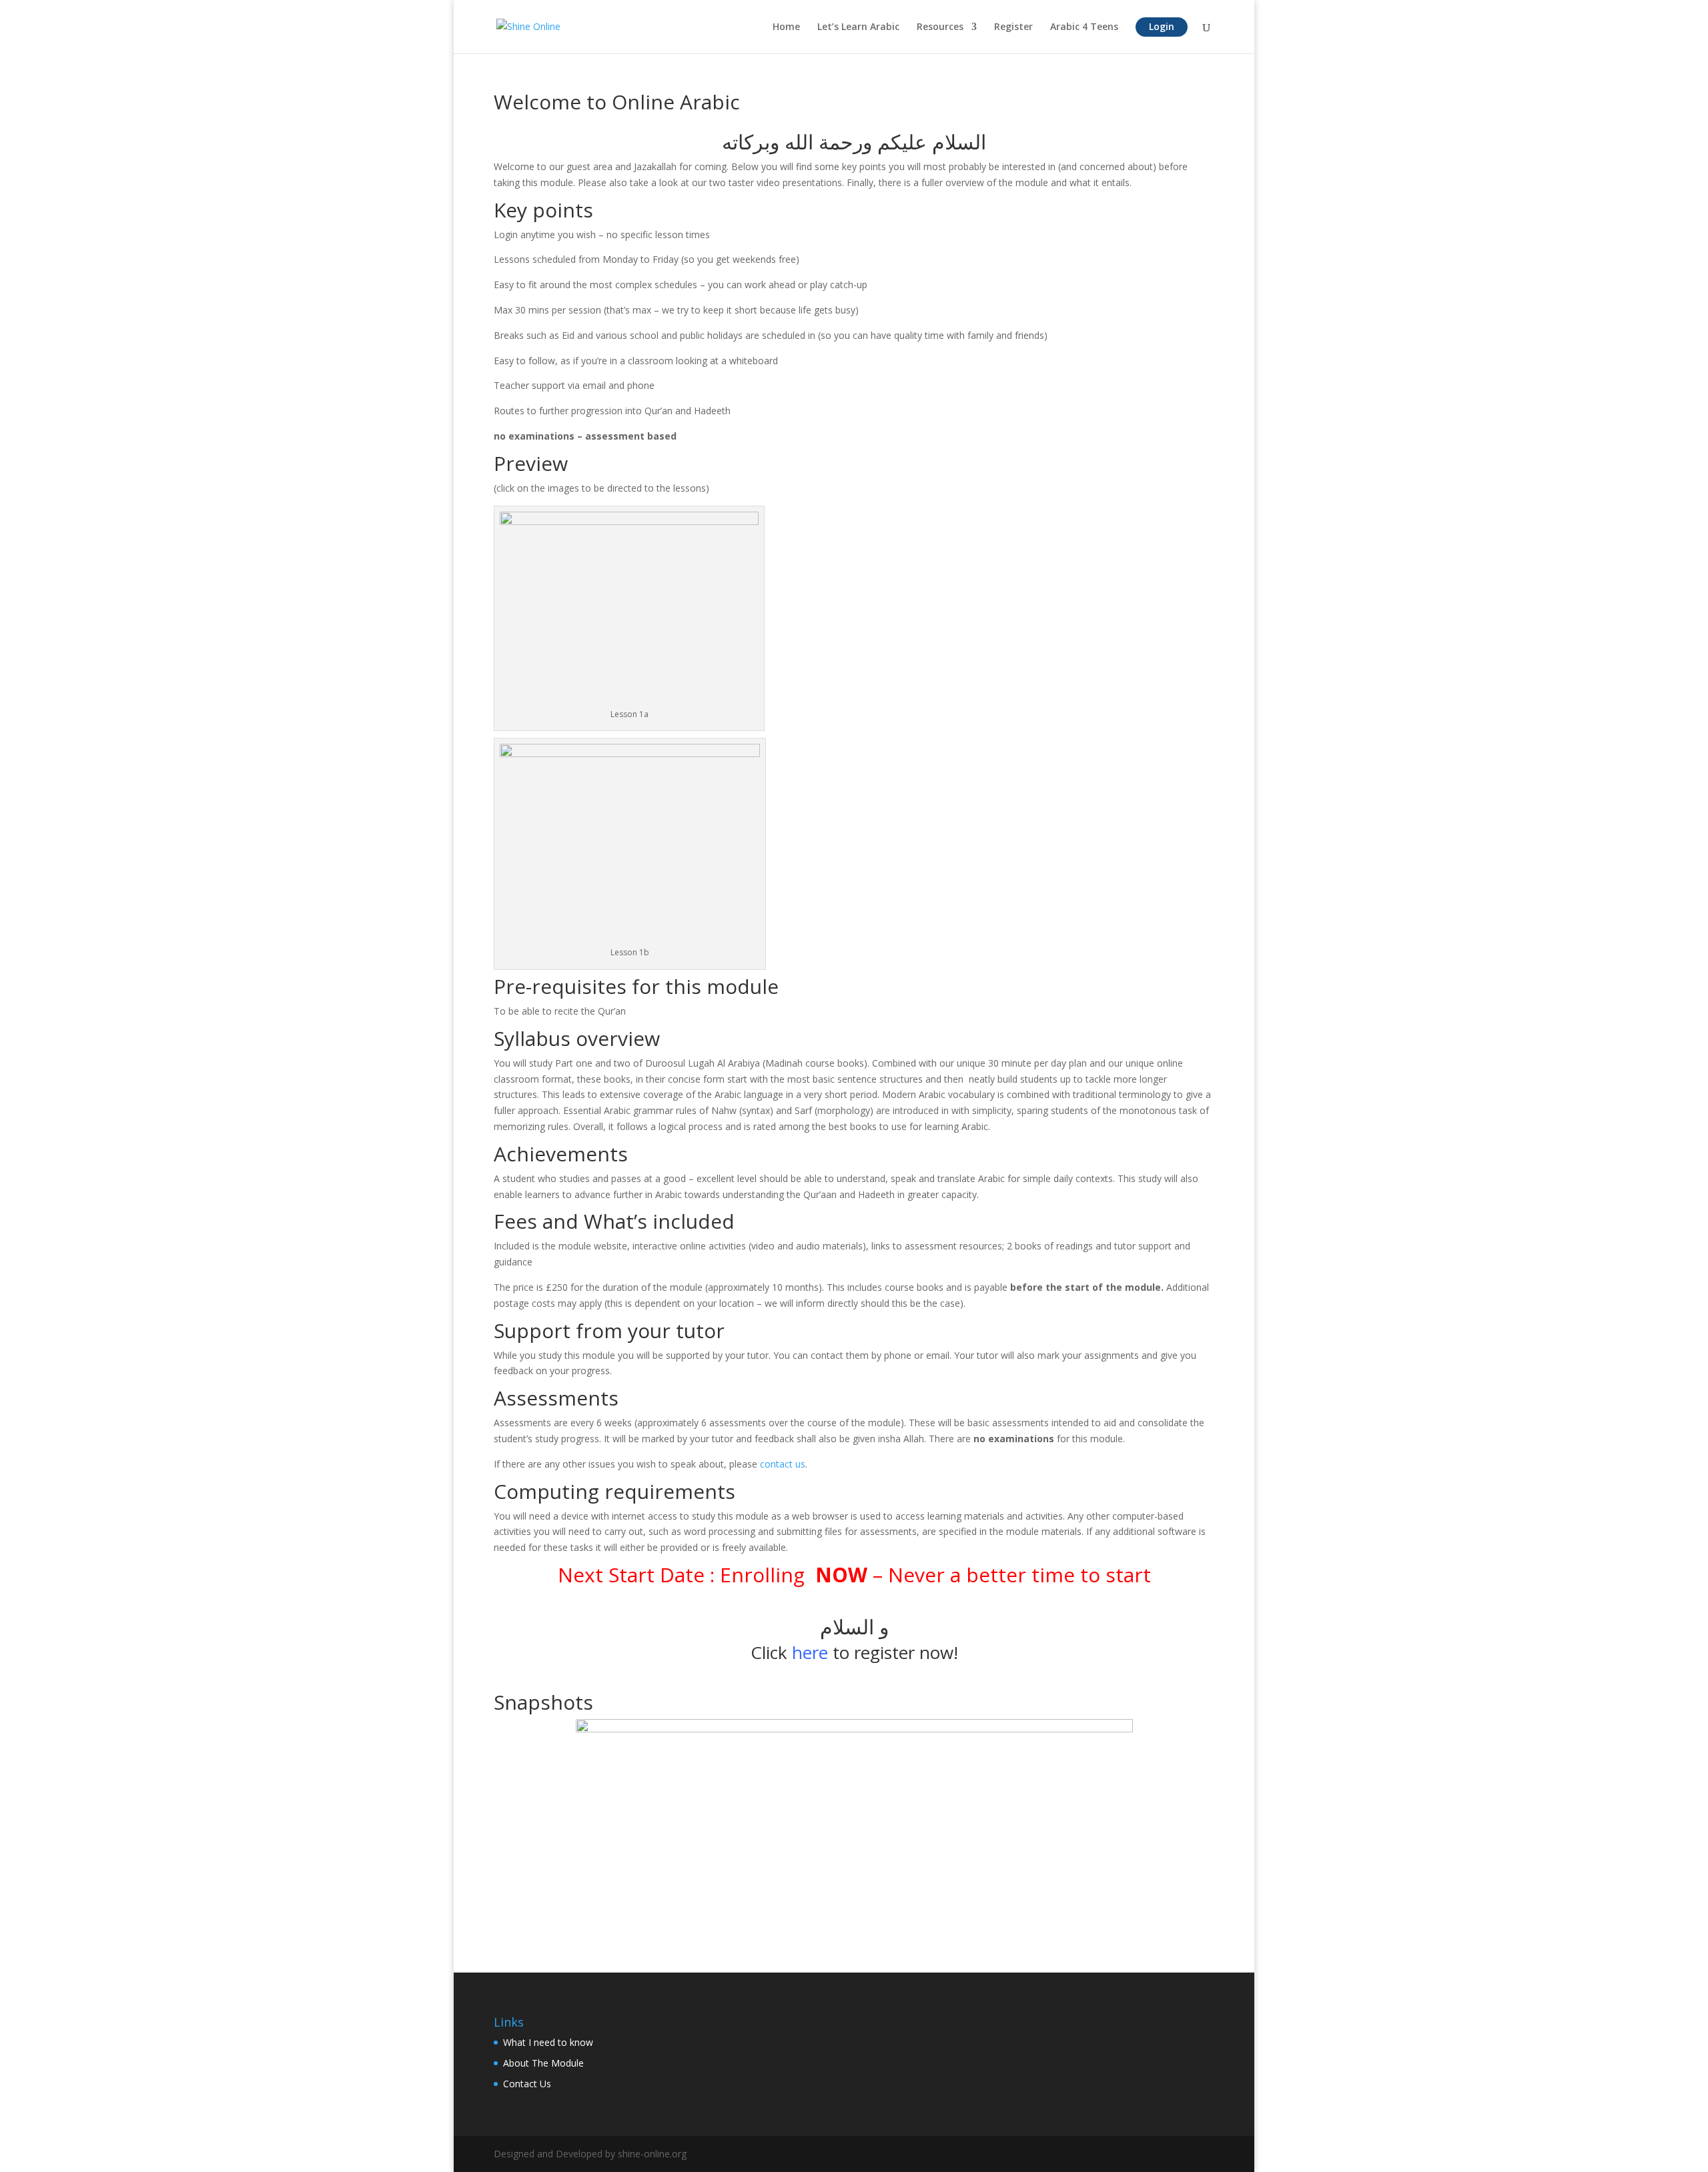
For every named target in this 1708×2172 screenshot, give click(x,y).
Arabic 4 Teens (1084, 27)
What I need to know (548, 2042)
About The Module (543, 2063)
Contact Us (527, 2084)
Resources (940, 27)
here (810, 1652)
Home (786, 27)
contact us (783, 1464)
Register (1013, 27)
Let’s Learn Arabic (858, 27)
